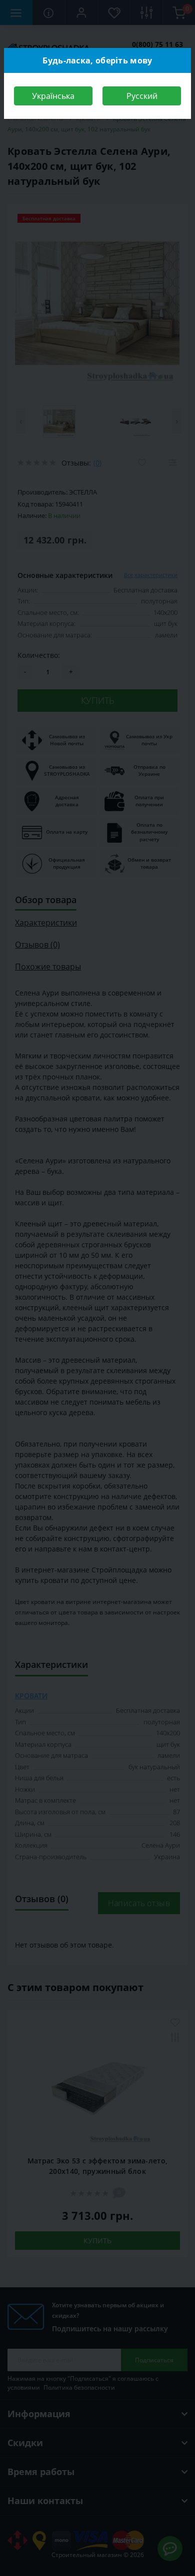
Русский (142, 96)
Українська (53, 96)
